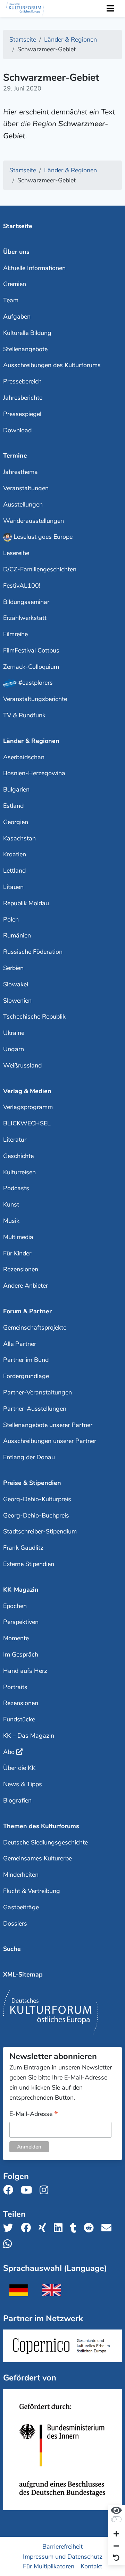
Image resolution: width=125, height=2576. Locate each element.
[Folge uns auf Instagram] (46, 2190)
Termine (15, 456)
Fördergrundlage (26, 1376)
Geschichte (18, 1156)
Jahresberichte (23, 398)
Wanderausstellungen (34, 521)
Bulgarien (16, 789)
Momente (16, 1638)
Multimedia (18, 1237)
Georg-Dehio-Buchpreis (36, 1515)
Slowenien (17, 1001)
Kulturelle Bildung (27, 333)
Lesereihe (16, 553)
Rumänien (17, 935)
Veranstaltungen (26, 488)
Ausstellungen (23, 504)
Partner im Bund (26, 1360)
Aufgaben (17, 317)
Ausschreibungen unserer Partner (50, 1441)
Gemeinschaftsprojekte (35, 1328)
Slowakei (16, 984)
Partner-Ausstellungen (35, 1409)
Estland (13, 806)
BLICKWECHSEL (27, 1123)
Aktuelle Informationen (34, 268)
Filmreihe (15, 634)
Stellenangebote (25, 349)
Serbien (13, 968)
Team (11, 300)
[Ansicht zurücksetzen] (116, 2558)
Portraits (15, 1687)
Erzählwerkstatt (25, 618)
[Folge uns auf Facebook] (10, 2190)
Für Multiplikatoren (49, 2566)
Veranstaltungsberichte (35, 699)
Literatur (15, 1140)
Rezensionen (21, 1269)
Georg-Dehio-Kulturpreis (37, 1499)
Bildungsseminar (26, 602)
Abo (9, 1752)
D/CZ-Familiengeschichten (40, 569)
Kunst (11, 1204)
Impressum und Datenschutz (63, 2556)
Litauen (13, 887)
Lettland (14, 871)
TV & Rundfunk (24, 715)
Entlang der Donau (29, 1457)
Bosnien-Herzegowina (34, 773)
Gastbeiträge (21, 1907)
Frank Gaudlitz (23, 1548)
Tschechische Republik (34, 1017)
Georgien (16, 822)
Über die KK (19, 1768)
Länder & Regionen (31, 741)
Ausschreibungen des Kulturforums (52, 365)
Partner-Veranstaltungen (37, 1392)
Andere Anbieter (26, 1286)
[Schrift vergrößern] (116, 2535)
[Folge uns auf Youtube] (28, 2190)
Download (17, 430)
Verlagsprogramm (28, 1107)
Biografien (17, 1800)
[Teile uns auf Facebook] (28, 2228)
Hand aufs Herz (25, 1671)
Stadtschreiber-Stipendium (40, 1531)
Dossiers (15, 1924)
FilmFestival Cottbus (31, 650)
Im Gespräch (21, 1654)
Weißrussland (22, 1065)
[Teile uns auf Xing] (44, 2228)
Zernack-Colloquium (31, 667)
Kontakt (91, 2566)
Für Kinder (17, 1253)
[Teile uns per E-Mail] (109, 2228)
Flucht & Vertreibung (32, 1891)
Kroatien (15, 854)
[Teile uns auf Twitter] (10, 2228)
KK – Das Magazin (29, 1736)
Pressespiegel (22, 414)
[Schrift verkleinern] (116, 2546)
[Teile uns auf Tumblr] (75, 2228)
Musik (11, 1221)
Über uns (16, 252)
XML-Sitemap (23, 1974)
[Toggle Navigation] (110, 9)
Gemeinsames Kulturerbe (37, 1858)
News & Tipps (23, 1784)
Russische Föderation (33, 952)
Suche (12, 1949)
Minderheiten (21, 1875)
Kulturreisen (19, 1172)
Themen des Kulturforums (41, 1826)
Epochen (15, 1606)
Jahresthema (20, 472)
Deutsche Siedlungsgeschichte (45, 1842)
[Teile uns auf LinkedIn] (60, 2228)
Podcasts (16, 1188)
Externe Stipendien (29, 1564)
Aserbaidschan (24, 757)
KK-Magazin (21, 1590)
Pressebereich (22, 381)
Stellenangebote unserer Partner (48, 1425)
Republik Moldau (26, 903)
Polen (11, 919)
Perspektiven (21, 1622)
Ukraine (14, 1033)
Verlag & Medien (27, 1091)
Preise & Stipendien (32, 1483)
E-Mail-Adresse (34, 2114)
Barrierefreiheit (62, 2546)
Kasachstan (19, 838)
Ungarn (14, 1049)
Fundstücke (19, 1719)
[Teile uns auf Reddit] (91, 2228)
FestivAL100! (22, 586)
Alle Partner (20, 1344)
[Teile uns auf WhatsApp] (10, 2244)
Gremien (15, 284)
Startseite (18, 226)
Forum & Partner (27, 1311)
